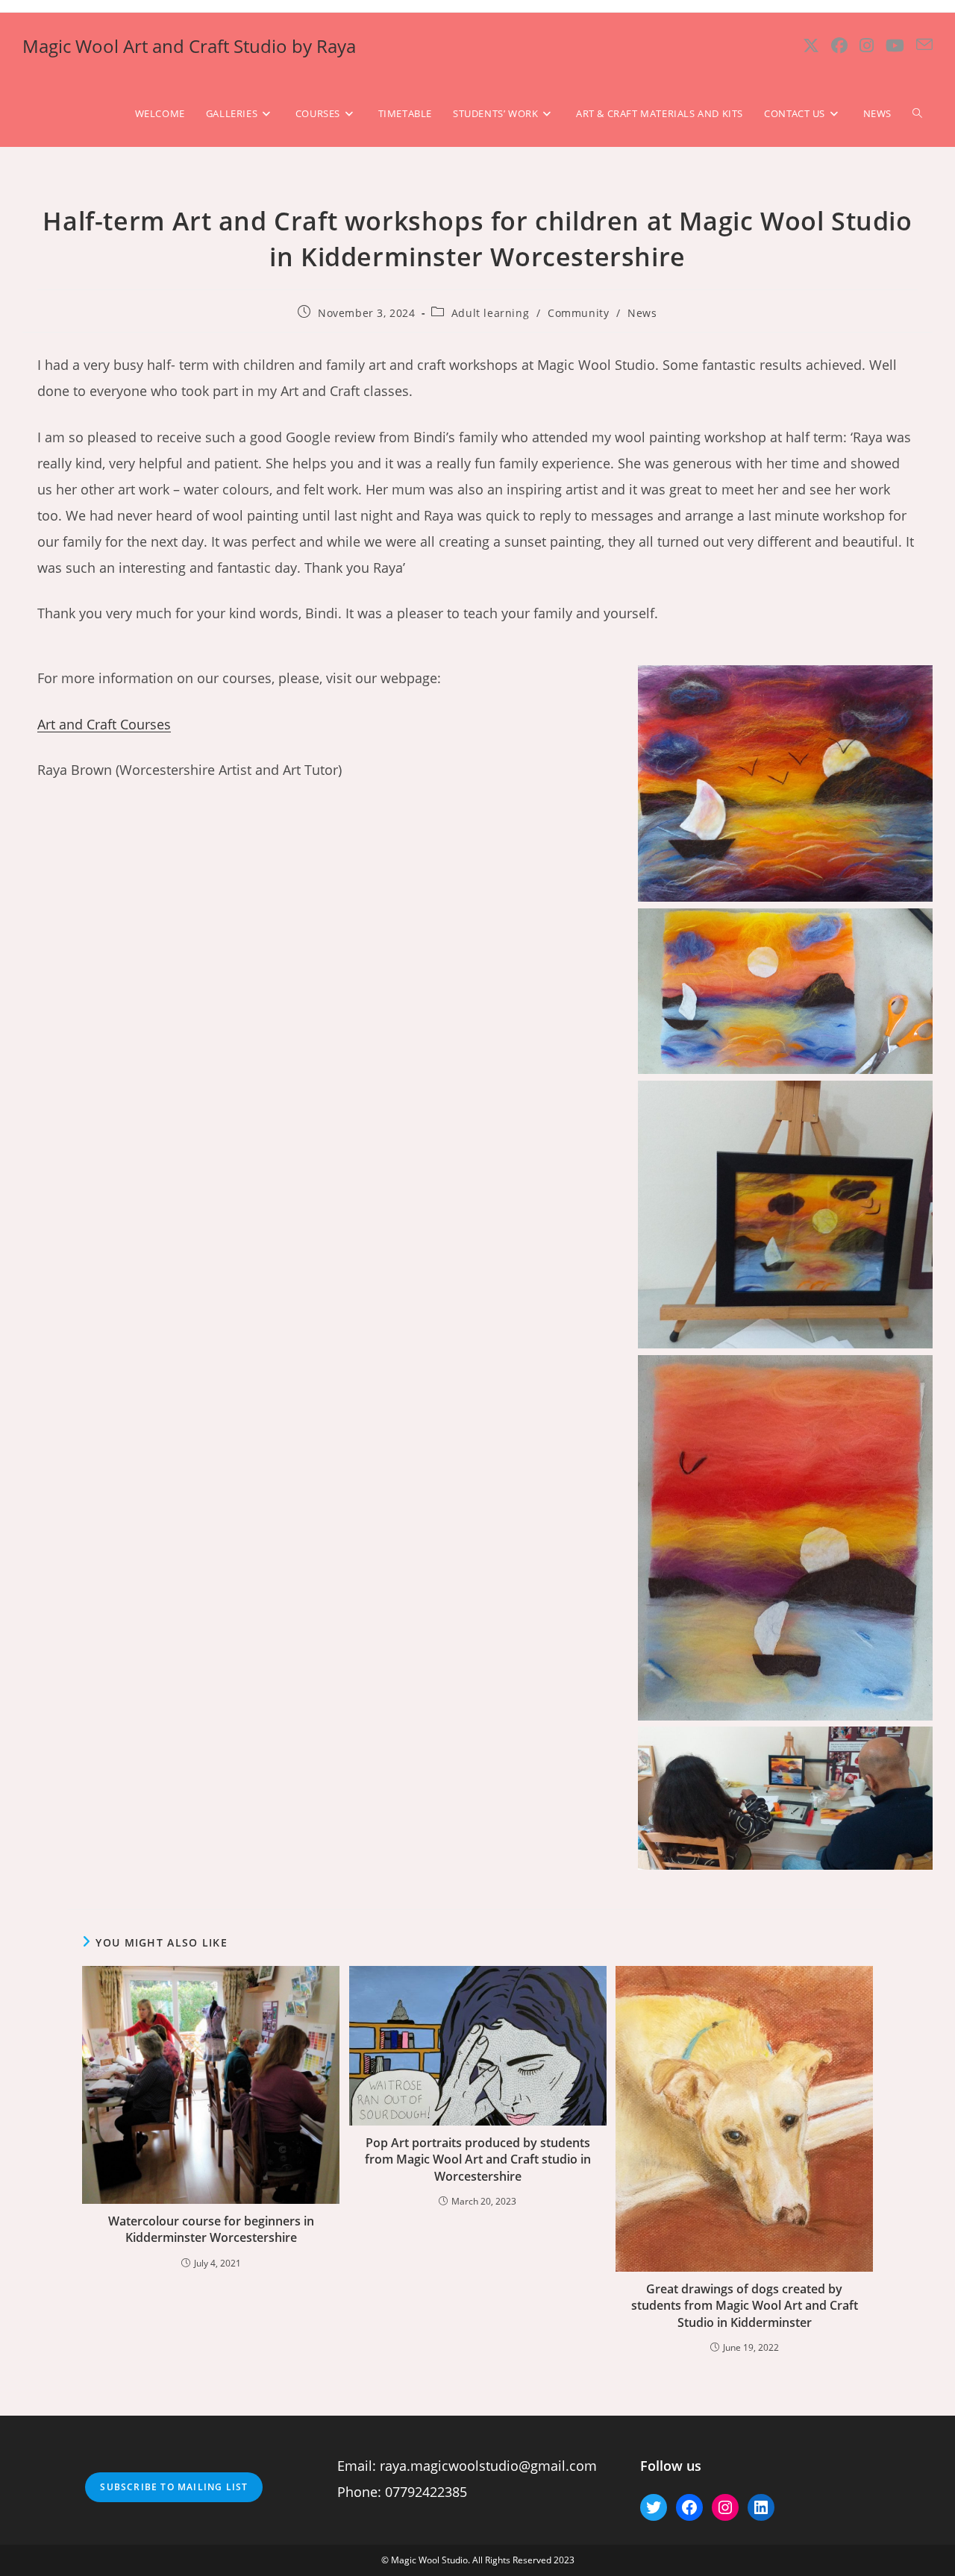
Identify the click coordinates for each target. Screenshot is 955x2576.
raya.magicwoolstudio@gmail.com (488, 2466)
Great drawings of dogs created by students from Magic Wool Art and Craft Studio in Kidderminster (745, 2306)
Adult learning (490, 313)
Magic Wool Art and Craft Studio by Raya (189, 46)
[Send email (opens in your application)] (924, 45)
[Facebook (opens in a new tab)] (839, 45)
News (642, 313)
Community (578, 313)
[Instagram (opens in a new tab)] (867, 45)
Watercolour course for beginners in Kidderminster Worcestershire (211, 2229)
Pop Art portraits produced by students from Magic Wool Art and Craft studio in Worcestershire (478, 2159)
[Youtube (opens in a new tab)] (895, 45)
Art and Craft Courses (104, 724)
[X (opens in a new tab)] (811, 45)
